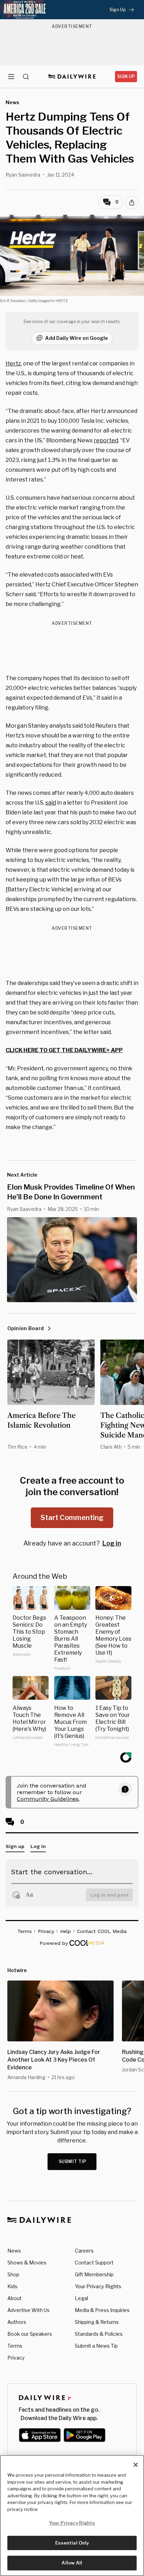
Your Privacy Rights (98, 2286)
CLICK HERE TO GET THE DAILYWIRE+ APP (64, 1050)
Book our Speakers (30, 2334)
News (14, 2251)
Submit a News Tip (96, 2346)
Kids (12, 2286)
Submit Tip (73, 2161)
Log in (112, 1543)
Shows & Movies (27, 2263)
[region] (72, 2516)
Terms (15, 2346)
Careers (84, 2251)
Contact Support (94, 2263)
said (51, 803)
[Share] (132, 202)
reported (106, 440)
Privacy (16, 2358)
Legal (81, 2298)
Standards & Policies (99, 2334)
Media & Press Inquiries (102, 2310)
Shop (13, 2274)
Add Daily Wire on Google (77, 338)
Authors (17, 2322)
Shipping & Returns (97, 2322)
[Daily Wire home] (72, 77)
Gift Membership (94, 2274)
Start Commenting (72, 1518)
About (15, 2298)
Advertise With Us (28, 2310)
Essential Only (72, 2543)
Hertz (13, 363)
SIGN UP (126, 76)
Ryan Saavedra (23, 175)
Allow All (72, 2563)
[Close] (136, 2465)
